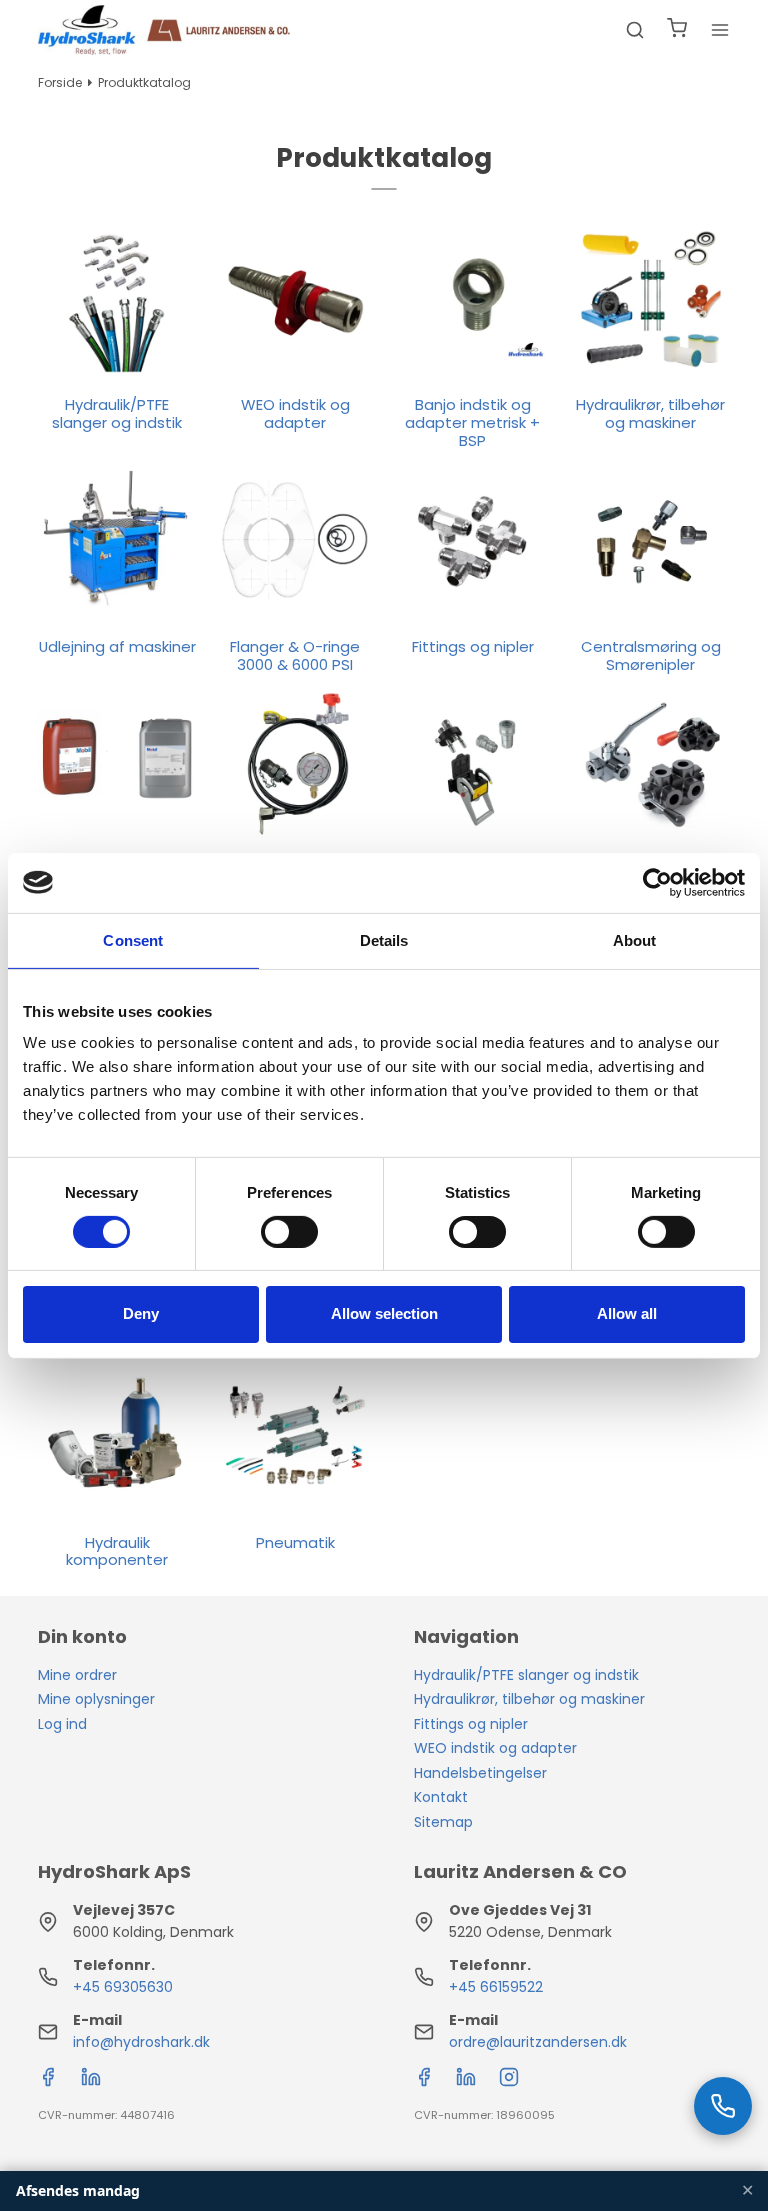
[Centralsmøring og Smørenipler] (651, 541)
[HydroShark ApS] (165, 30)
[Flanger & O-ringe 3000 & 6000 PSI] (295, 541)
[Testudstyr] (295, 765)
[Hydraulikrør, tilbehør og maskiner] (651, 299)
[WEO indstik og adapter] (295, 299)
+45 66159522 (496, 1987)
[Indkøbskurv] (677, 30)
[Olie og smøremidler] (117, 765)
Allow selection (384, 1313)
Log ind (62, 1724)
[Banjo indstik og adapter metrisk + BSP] (473, 299)
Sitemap (443, 1822)
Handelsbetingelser (480, 1773)
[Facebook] (48, 2082)
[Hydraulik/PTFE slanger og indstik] (117, 299)
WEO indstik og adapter (495, 1748)
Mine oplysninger (96, 1699)
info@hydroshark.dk (141, 2042)
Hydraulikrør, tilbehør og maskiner (529, 1699)
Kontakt (441, 1797)
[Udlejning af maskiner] (117, 541)
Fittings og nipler (471, 1724)
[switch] (289, 1232)
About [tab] (635, 939)
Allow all (627, 1313)
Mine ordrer (77, 1675)
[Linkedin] (91, 2082)
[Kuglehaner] (651, 765)
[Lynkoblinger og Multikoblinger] (473, 765)
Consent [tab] (133, 939)
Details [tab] (384, 939)
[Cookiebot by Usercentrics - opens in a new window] (657, 882)
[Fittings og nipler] (473, 541)
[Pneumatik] (295, 1436)
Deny (141, 1313)
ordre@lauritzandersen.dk (538, 2042)
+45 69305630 (123, 1987)
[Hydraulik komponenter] (117, 1436)
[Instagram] (509, 2082)
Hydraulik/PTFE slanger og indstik (526, 1675)
